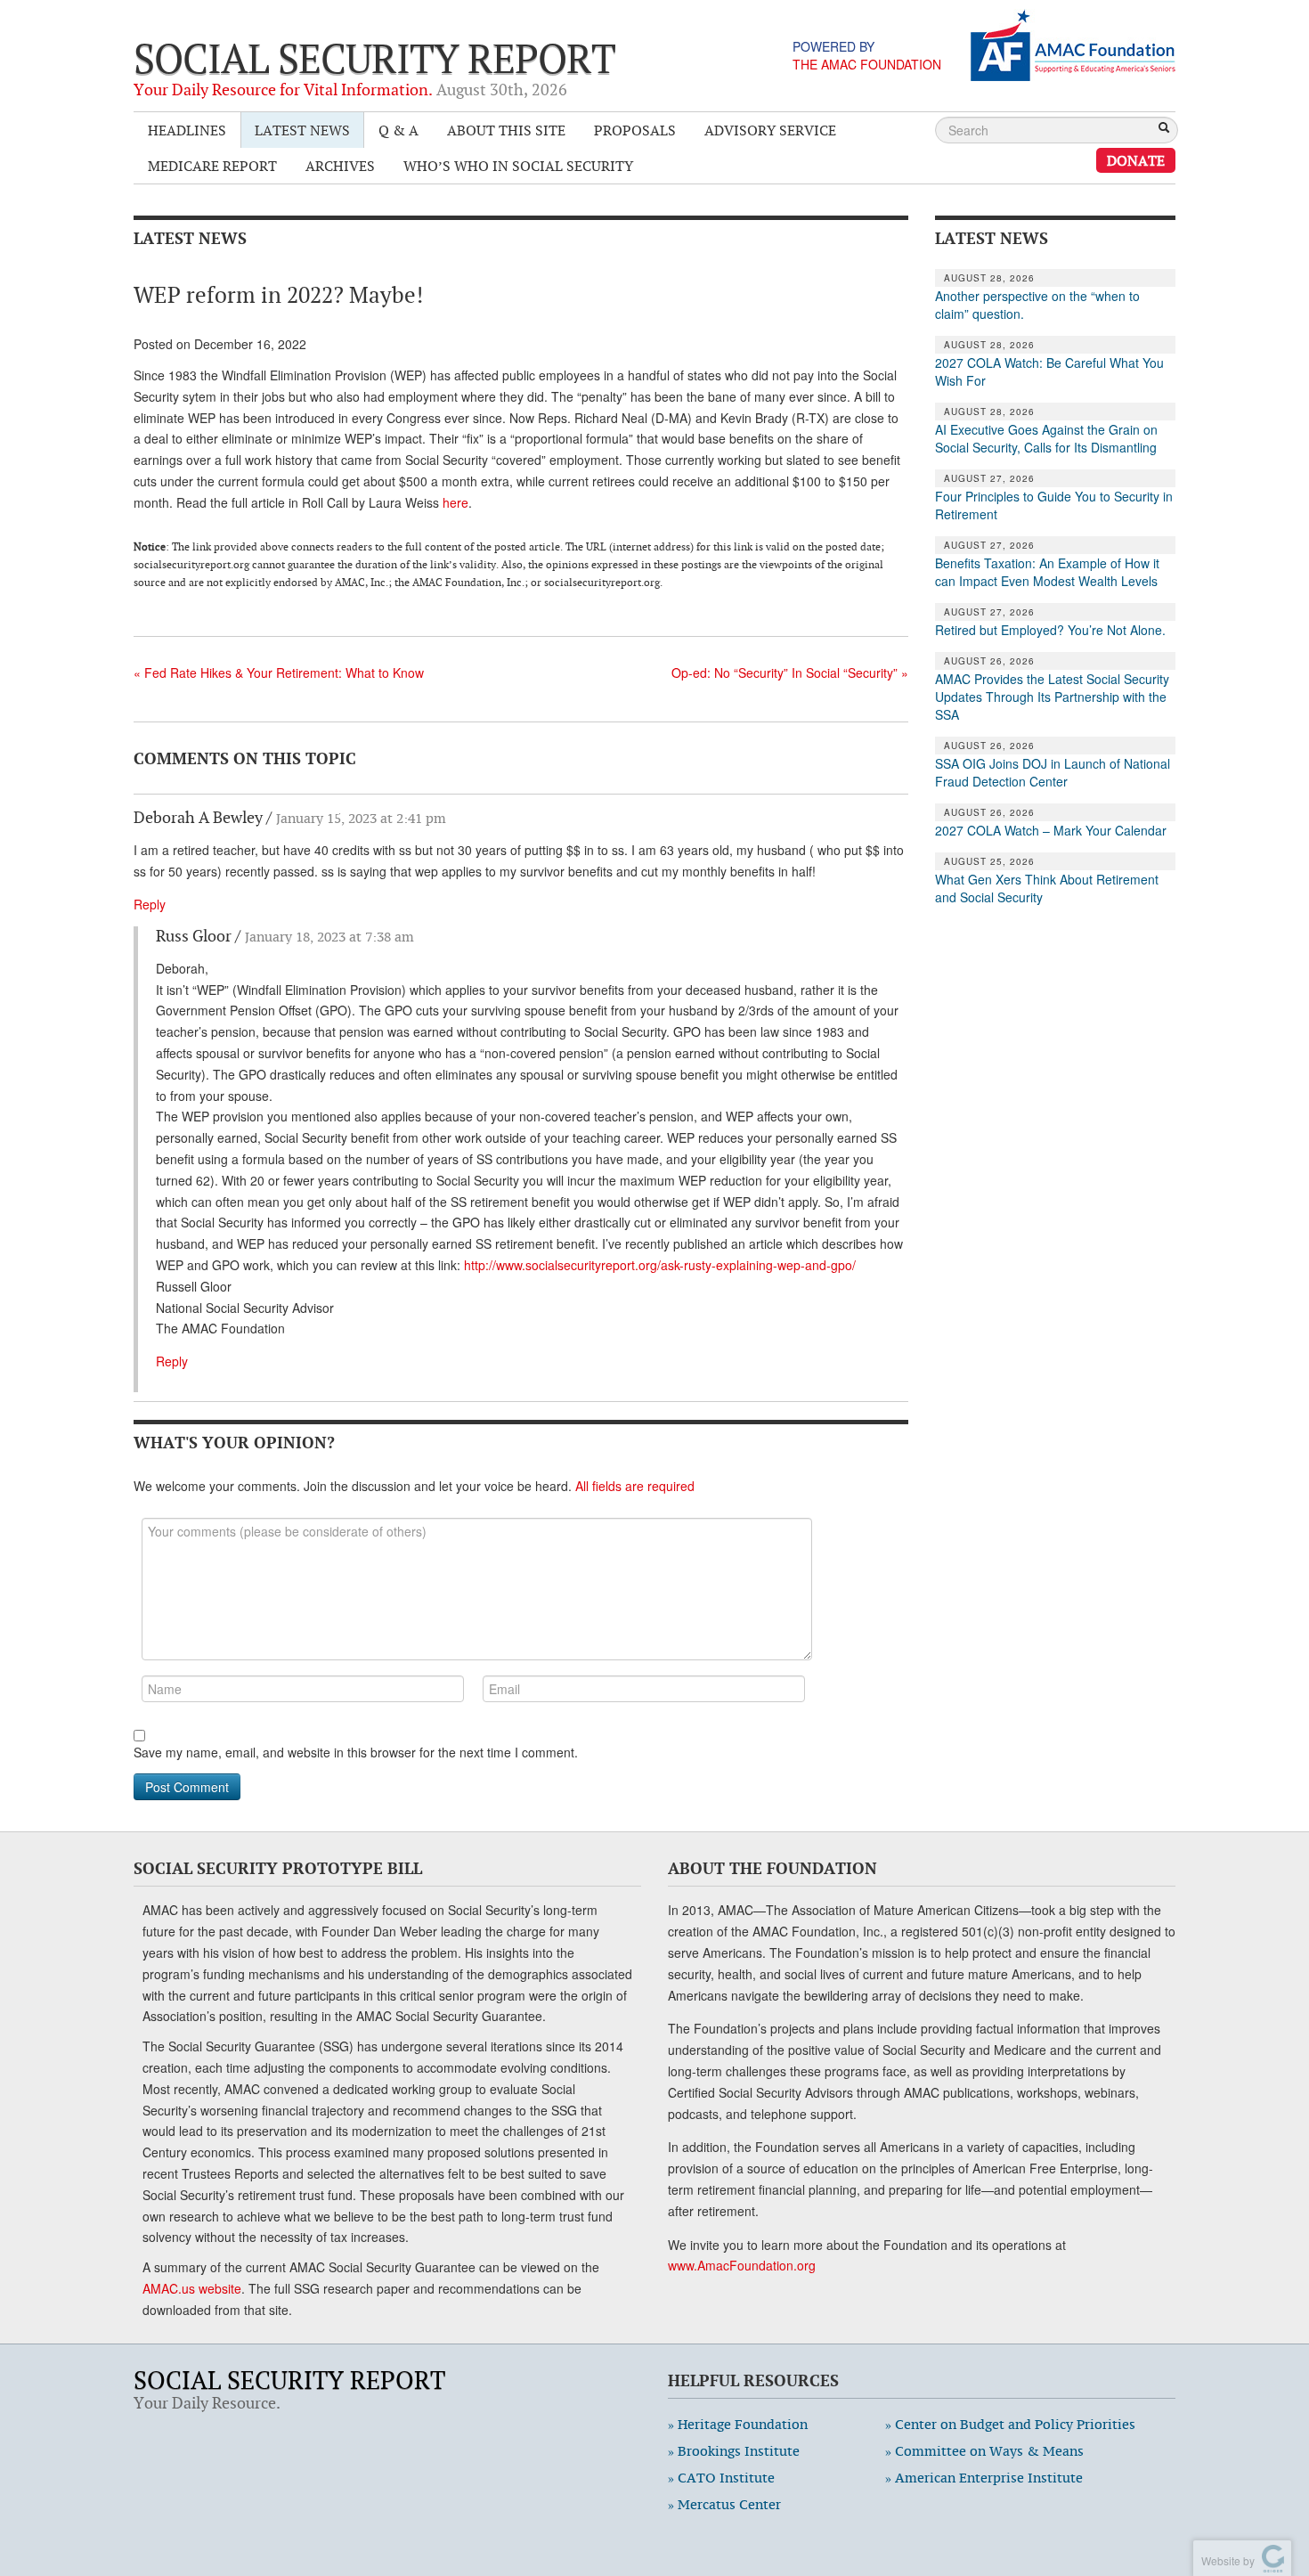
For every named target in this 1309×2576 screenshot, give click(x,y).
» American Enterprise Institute (984, 2478)
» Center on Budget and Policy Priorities (1010, 2424)
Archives (340, 166)
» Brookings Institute (734, 2451)
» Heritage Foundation (738, 2424)
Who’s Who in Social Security (518, 166)
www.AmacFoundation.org (742, 2265)
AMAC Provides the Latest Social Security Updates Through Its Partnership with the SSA (1052, 697)
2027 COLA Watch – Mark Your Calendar (1051, 830)
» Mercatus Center (724, 2504)
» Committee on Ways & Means (984, 2451)
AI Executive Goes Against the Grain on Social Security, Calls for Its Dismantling (1046, 438)
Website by (1225, 2560)
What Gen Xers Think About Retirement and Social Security (1047, 888)
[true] (1164, 129)
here (455, 502)
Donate (1136, 160)
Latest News (302, 130)
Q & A (398, 130)
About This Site (506, 130)
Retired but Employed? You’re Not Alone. (1050, 630)
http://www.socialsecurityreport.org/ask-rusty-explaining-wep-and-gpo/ (660, 1265)
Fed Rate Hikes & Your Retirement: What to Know (279, 673)
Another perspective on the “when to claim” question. (1037, 305)
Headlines (187, 130)
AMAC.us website (192, 2288)
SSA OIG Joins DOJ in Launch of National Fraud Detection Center (1053, 772)
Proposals (635, 130)
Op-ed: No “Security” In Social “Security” (790, 673)
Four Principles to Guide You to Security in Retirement (1054, 505)
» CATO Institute (721, 2478)
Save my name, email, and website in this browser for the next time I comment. (356, 1752)
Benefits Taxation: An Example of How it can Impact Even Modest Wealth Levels (1047, 572)
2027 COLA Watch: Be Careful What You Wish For (1049, 371)
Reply (150, 904)
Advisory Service (770, 130)
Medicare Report (212, 166)
